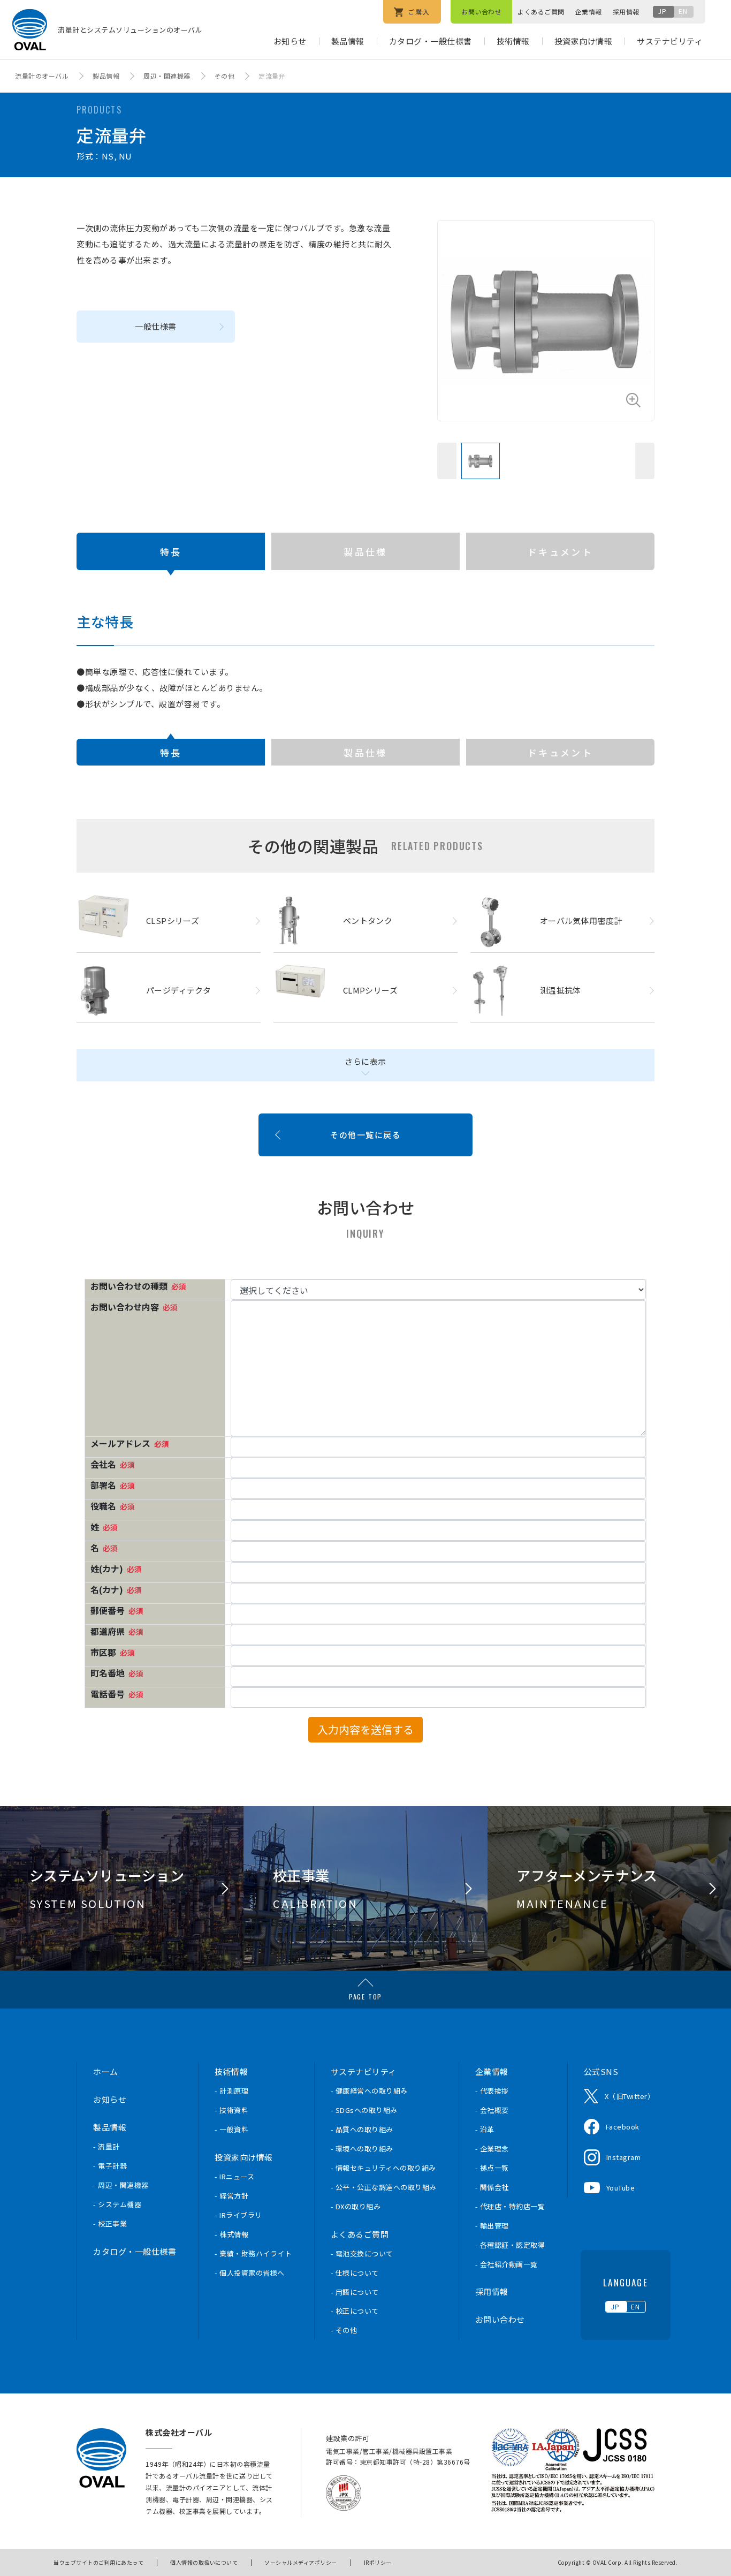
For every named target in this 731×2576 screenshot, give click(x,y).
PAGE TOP (365, 1997)
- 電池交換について (362, 2253)
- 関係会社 (492, 2187)
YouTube (621, 2188)
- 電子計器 (110, 2166)
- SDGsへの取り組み (364, 2110)
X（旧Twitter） (630, 2096)
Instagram (624, 2157)
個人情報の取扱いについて (204, 2562)
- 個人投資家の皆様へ (250, 2273)
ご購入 (418, 12)
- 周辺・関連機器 (121, 2185)
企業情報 (589, 12)
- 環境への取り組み (362, 2149)
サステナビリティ (670, 41)
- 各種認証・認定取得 (510, 2245)
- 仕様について (355, 2273)
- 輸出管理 (492, 2226)
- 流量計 (106, 2146)
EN (683, 11)
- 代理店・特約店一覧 (510, 2206)
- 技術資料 (231, 2110)
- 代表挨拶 (492, 2091)
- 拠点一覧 (492, 2168)
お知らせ (290, 41)
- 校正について (355, 2311)
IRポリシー (378, 2562)
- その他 (344, 2330)
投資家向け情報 (584, 41)
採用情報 (626, 12)
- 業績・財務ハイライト (253, 2253)
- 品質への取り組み (362, 2129)
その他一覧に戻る (365, 1135)
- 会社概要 (492, 2110)
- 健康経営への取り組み (369, 2091)
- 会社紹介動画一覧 (507, 2264)
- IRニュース (234, 2176)
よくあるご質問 (541, 12)
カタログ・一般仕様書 (431, 41)
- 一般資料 (231, 2129)
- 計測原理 (231, 2091)
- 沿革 (485, 2129)
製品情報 (348, 41)
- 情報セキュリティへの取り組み (383, 2168)
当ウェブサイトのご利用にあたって (98, 2562)
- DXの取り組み (356, 2206)
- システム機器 (117, 2204)
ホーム (106, 2071)
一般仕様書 (156, 326)
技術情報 (513, 41)
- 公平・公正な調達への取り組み (384, 2187)
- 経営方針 (231, 2196)
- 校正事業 (110, 2223)
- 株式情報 (231, 2234)
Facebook (623, 2127)
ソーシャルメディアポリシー (301, 2562)
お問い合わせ (481, 12)
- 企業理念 (492, 2149)
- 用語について (355, 2292)
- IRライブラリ (238, 2215)
